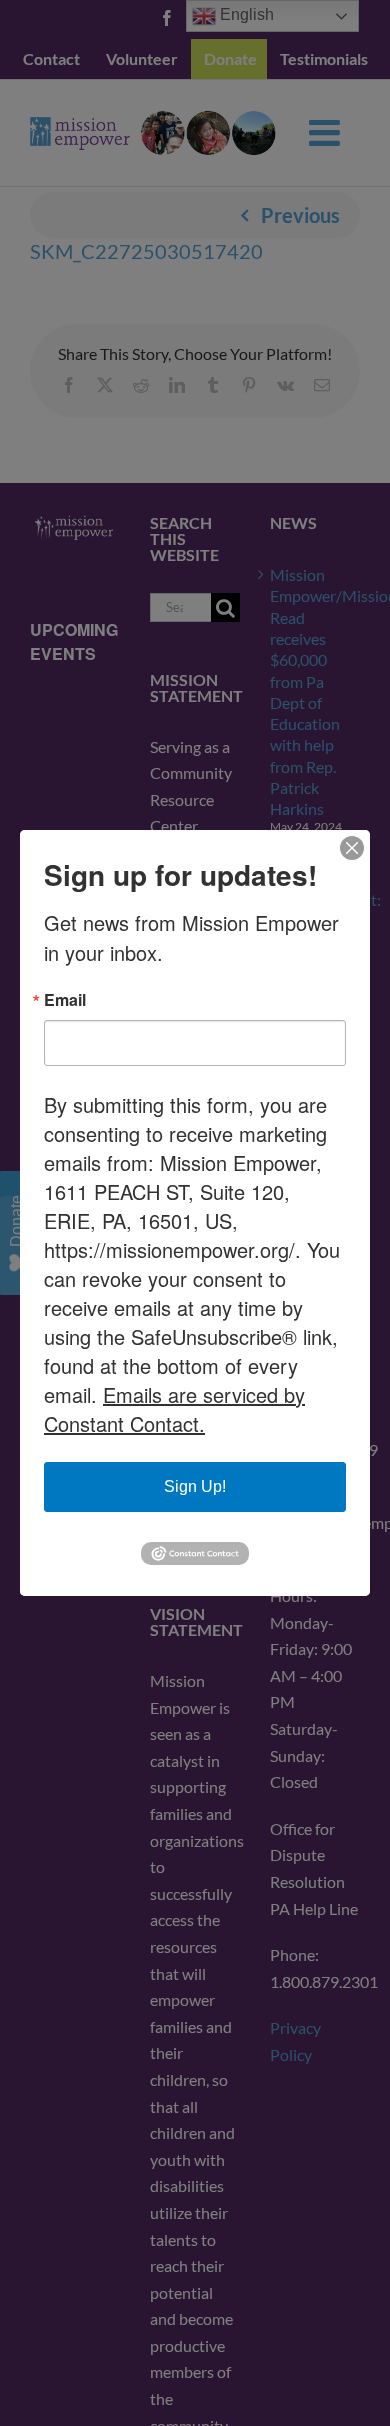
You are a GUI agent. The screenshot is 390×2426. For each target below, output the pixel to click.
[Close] (352, 848)
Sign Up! (195, 1486)
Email (65, 1000)
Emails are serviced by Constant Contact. (174, 1409)
